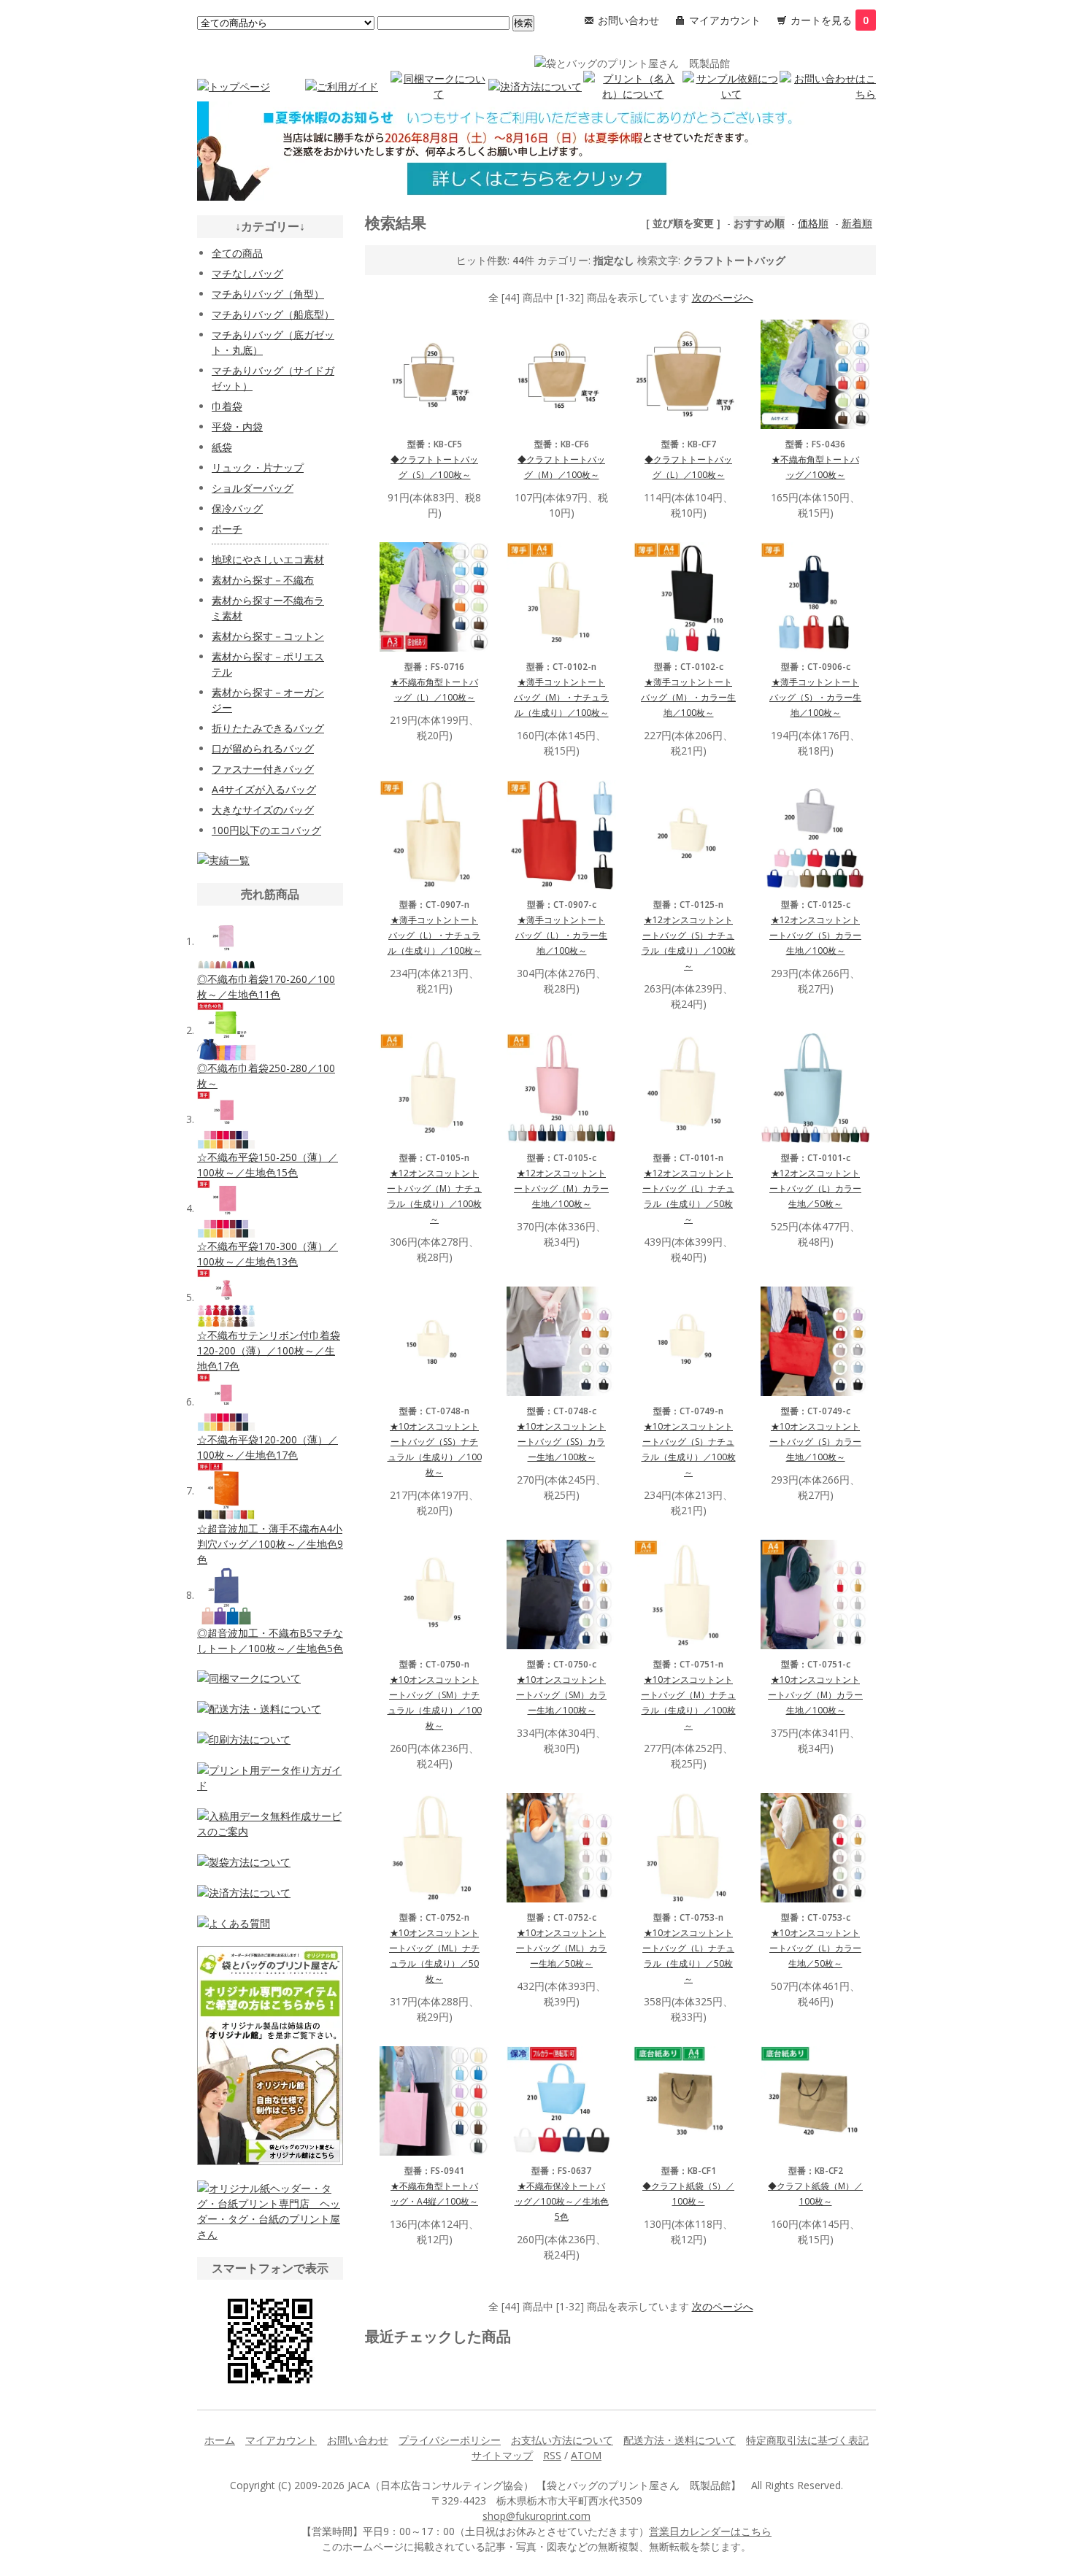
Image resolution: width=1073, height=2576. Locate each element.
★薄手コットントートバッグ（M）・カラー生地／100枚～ (688, 697)
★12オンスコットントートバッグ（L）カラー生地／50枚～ (815, 1188)
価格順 (813, 223)
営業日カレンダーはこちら (710, 2531)
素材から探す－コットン (268, 636)
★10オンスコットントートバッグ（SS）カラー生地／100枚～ (561, 1442)
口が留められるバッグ (263, 748)
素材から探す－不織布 (263, 580)
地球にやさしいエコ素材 (268, 559)
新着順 (857, 223)
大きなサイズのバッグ (263, 810)
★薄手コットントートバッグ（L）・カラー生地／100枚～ (561, 935)
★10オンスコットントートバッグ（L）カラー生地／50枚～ (815, 1948)
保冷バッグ (237, 508)
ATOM (586, 2455)
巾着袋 (227, 406)
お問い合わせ (628, 20)
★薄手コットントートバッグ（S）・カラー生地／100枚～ (815, 697)
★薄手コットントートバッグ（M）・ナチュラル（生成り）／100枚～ (561, 697)
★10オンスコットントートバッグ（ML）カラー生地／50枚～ (561, 1948)
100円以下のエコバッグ (266, 830)
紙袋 (222, 447)
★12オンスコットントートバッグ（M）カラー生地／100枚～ (561, 1188)
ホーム (220, 2440)
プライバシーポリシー (450, 2440)
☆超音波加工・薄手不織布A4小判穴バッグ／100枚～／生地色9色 (270, 1544)
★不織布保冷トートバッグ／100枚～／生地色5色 (562, 2201)
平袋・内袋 (237, 427)
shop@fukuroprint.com (536, 2516)
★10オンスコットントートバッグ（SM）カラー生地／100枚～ (561, 1695)
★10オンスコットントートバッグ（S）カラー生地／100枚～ (815, 1442)
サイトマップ (502, 2455)
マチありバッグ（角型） (268, 294)
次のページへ (723, 297)
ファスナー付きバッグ (263, 769)
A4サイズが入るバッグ (264, 789)
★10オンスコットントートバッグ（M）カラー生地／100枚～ (815, 1695)
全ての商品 (237, 253)
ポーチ (227, 529)
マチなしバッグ (247, 273)
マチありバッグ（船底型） (273, 314)
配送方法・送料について (680, 2440)
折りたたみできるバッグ (268, 728)
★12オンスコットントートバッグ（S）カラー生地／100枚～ (815, 935)
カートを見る (830, 20)
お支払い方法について (562, 2440)
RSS (552, 2455)
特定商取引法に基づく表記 (807, 2440)
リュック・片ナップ (258, 467)
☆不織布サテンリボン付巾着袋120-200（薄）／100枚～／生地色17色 (269, 1350)
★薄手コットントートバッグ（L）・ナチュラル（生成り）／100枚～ (435, 935)
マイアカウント (725, 20)
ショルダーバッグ (253, 488)
